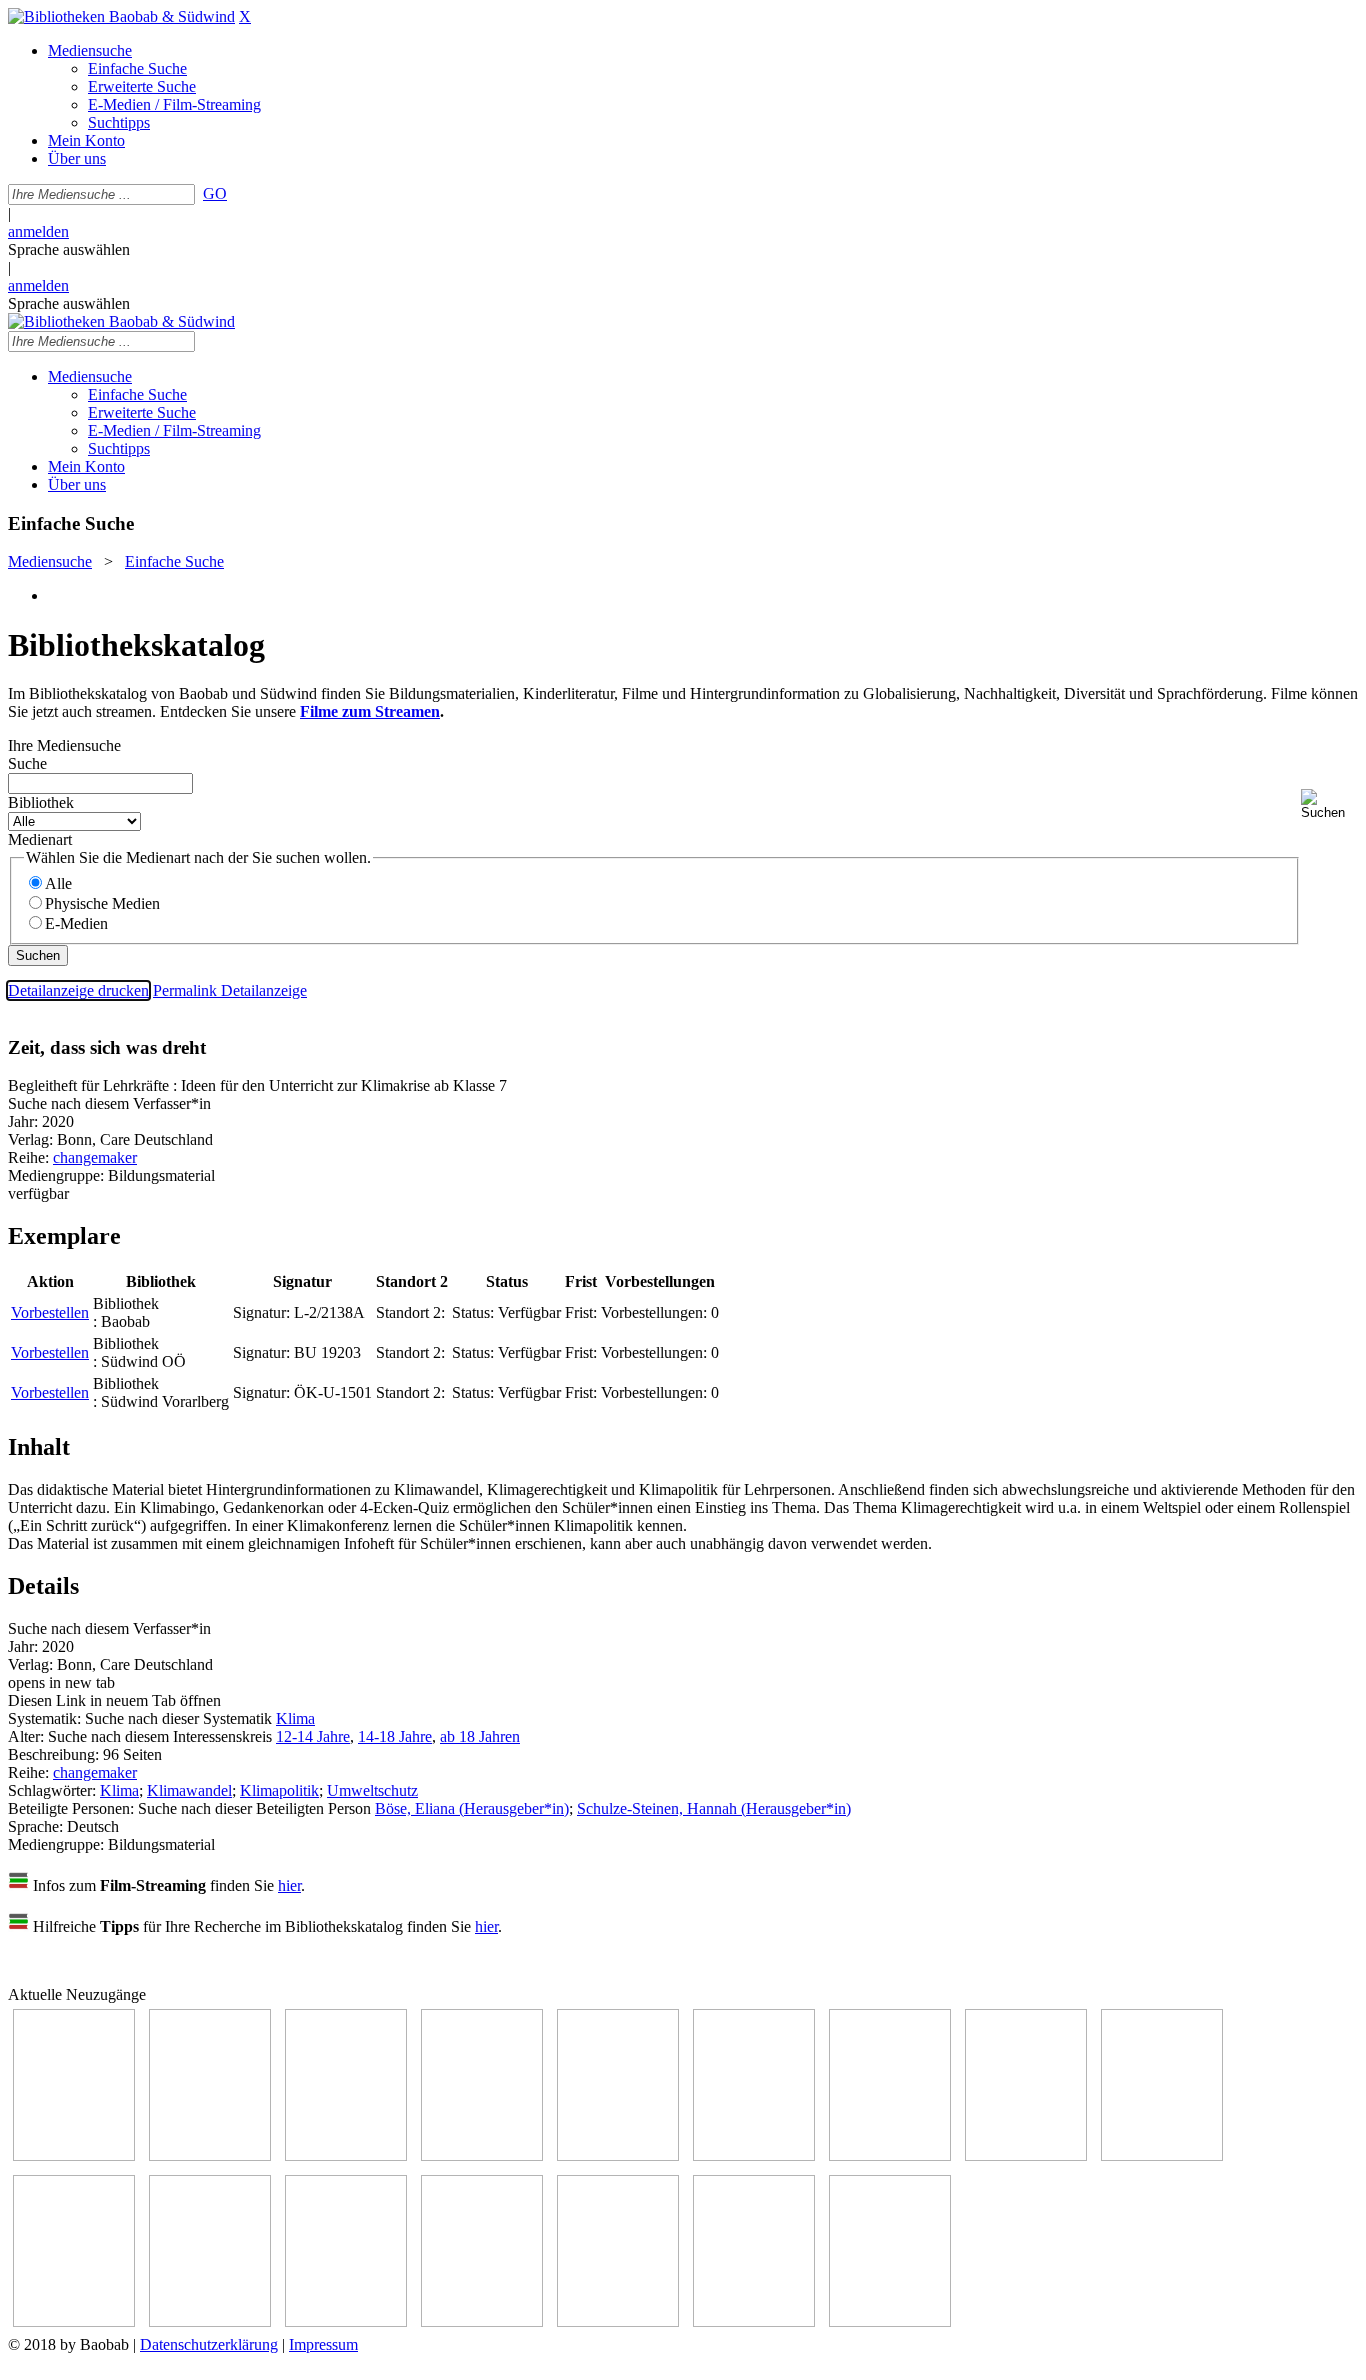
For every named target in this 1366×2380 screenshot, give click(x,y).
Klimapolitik (279, 1790)
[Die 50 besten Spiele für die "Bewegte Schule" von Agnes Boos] (346, 2321)
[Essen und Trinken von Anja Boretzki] (482, 2321)
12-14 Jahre (313, 1736)
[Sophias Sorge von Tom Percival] (618, 2155)
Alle (58, 883)
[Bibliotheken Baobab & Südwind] (121, 16)
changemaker (95, 1157)
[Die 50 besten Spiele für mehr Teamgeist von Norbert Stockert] (74, 2321)
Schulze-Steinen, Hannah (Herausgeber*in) (714, 1808)
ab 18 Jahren (480, 1736)
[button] (1329, 804)
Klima (295, 1718)
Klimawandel (189, 1790)
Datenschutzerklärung (209, 2344)
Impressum (323, 2344)
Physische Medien (102, 903)
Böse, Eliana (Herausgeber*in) (472, 1808)
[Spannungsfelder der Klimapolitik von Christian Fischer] (210, 2155)
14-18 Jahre (395, 1736)
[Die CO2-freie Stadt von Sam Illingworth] (346, 2155)
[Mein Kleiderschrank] (754, 2321)
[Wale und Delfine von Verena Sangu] (482, 2155)
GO (215, 193)
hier (289, 1885)
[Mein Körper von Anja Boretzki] (618, 2321)
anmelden (38, 231)
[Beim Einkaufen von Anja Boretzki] (890, 2321)
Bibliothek (41, 802)
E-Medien (76, 923)
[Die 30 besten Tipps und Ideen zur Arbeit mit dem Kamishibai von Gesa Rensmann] (74, 2155)
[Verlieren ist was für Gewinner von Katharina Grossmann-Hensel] (754, 2155)
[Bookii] (890, 2155)
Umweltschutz (372, 1790)
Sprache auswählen (69, 249)
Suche (27, 763)
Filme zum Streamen (370, 711)
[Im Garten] (1162, 2155)
